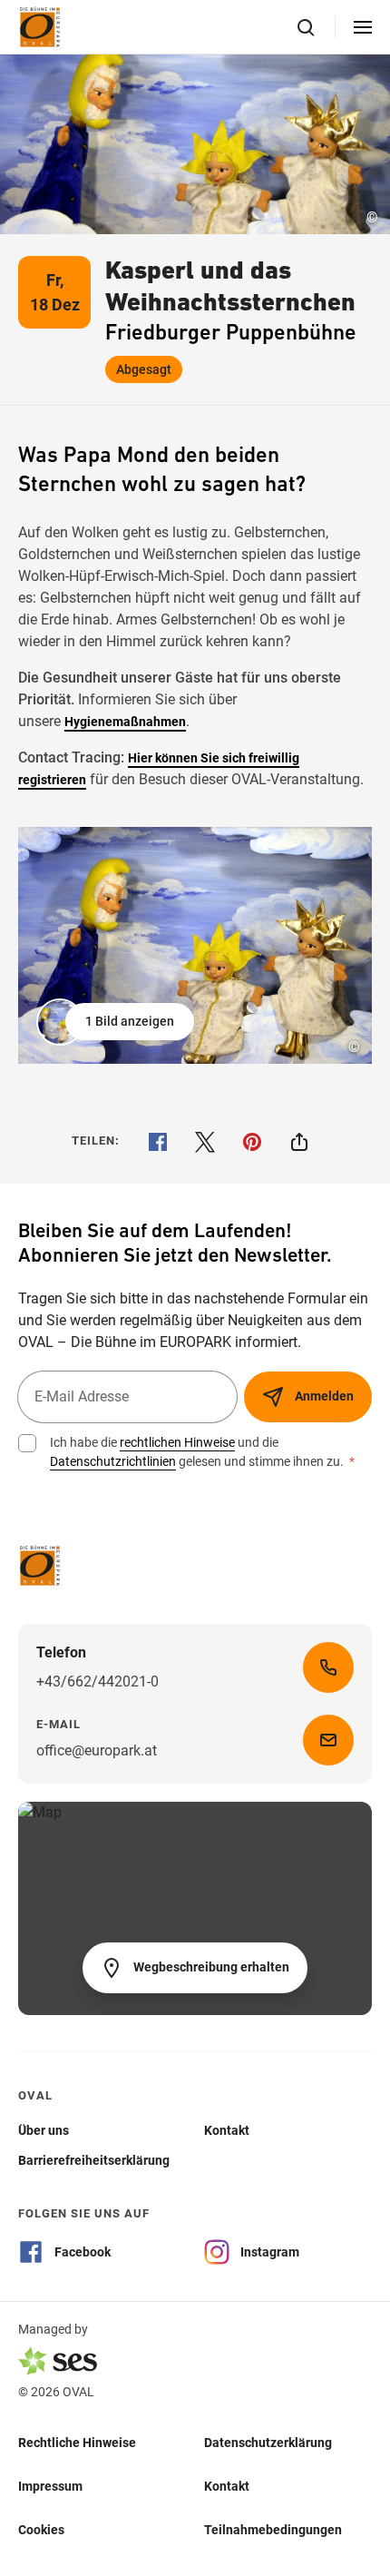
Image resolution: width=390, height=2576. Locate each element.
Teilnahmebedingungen (273, 2529)
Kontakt (227, 2485)
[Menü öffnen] (363, 27)
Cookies (41, 2529)
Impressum (50, 2485)
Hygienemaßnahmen (125, 722)
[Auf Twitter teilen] (205, 1142)
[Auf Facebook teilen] (158, 1142)
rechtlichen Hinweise (177, 1442)
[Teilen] (299, 1142)
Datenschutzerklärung (268, 2442)
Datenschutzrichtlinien (113, 1461)
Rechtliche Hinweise (77, 2442)
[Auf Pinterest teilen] (252, 1142)
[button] (117, 1022)
